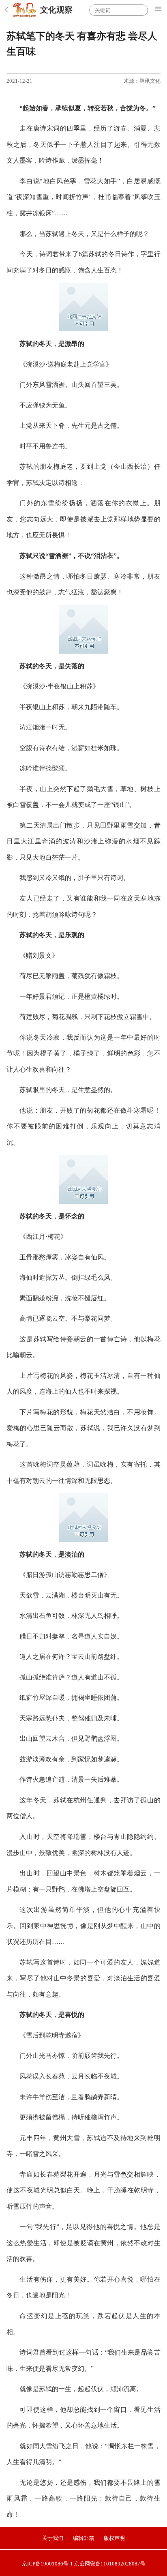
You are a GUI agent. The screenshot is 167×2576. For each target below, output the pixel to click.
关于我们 (53, 2538)
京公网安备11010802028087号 (110, 2564)
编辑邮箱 (83, 2538)
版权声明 (114, 2538)
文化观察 (56, 10)
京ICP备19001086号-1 (47, 2564)
